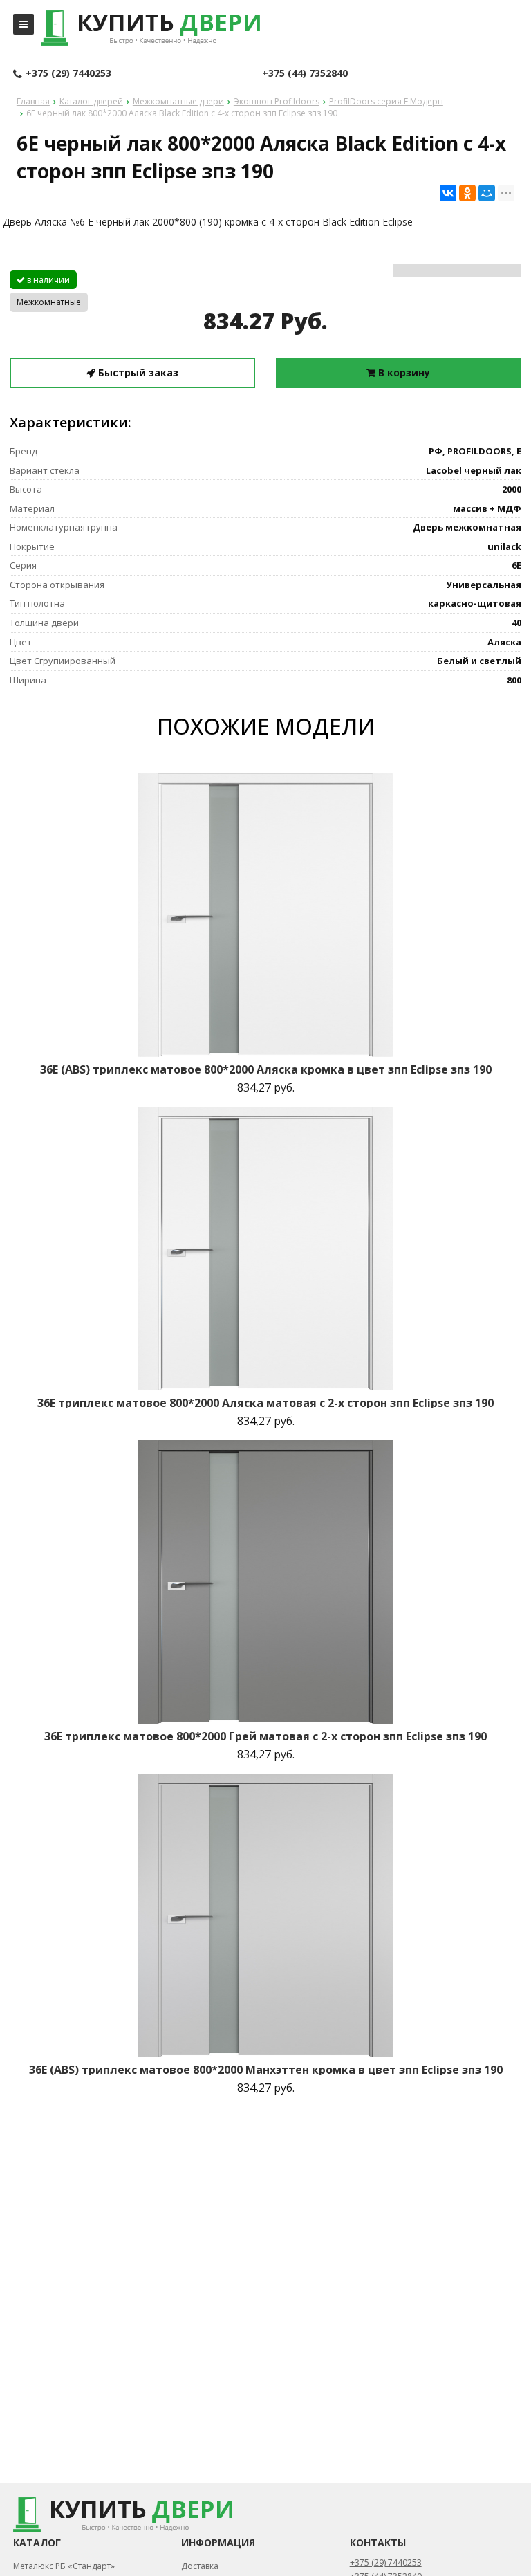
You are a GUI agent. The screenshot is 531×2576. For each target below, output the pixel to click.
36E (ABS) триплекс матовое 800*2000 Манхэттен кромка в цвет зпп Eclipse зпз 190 (266, 2070)
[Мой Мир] (487, 193)
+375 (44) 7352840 (305, 73)
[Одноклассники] (467, 193)
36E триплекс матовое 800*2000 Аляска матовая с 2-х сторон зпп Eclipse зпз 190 (265, 1403)
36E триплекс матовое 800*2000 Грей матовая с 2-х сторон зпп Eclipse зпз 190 (265, 1736)
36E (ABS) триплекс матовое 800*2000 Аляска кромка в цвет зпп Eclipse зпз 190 (266, 1069)
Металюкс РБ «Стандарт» (64, 2566)
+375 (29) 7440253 (68, 73)
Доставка (200, 2566)
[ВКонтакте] (448, 193)
